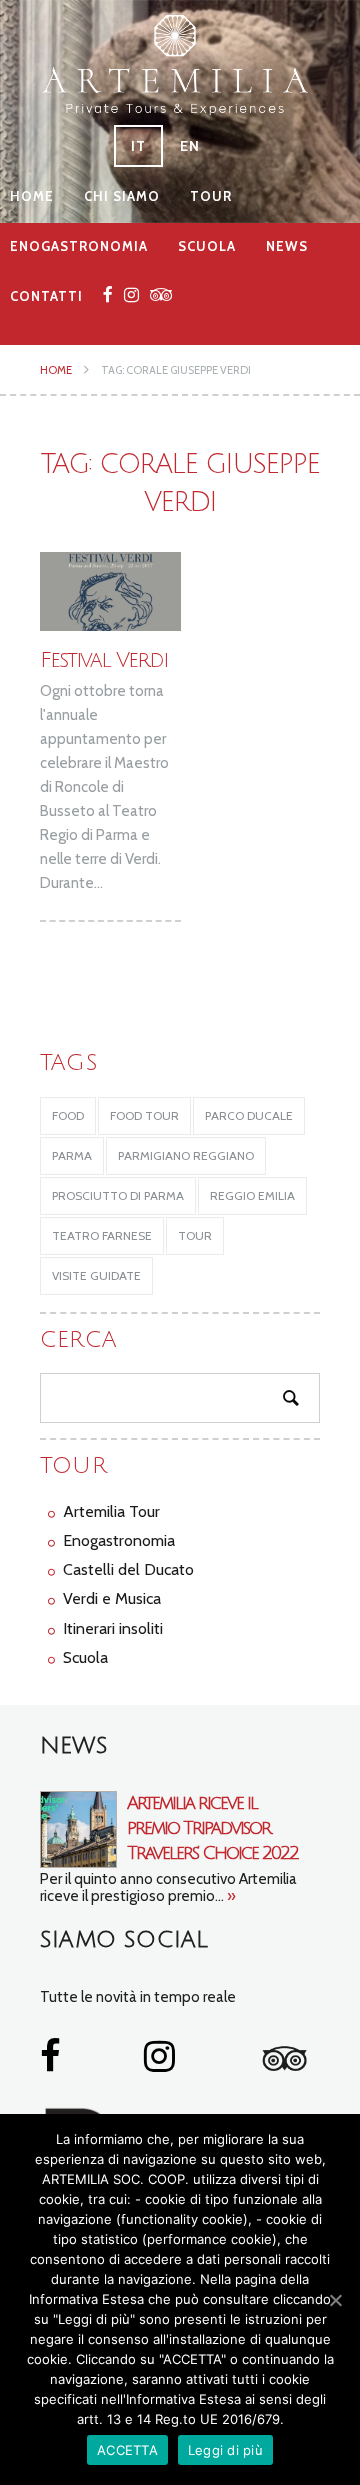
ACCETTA (127, 2450)
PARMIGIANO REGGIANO (186, 1155)
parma (72, 1155)
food (68, 1115)
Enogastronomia (79, 246)
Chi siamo (122, 196)
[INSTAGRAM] (132, 294)
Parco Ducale (249, 1115)
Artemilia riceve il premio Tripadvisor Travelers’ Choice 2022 (212, 1828)
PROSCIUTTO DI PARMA (118, 1195)
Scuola (207, 246)
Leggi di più (225, 2450)
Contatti (46, 296)
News (287, 246)
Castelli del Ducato (128, 1569)
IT (138, 146)
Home (32, 196)
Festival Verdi (103, 660)
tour (195, 1235)
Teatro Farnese (102, 1235)
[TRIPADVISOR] (161, 294)
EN (190, 146)
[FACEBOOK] (108, 294)
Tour (211, 196)
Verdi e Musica (112, 1598)
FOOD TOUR (144, 1115)
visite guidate (96, 1275)
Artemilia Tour (111, 1511)
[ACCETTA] (335, 2300)
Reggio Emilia (252, 1195)
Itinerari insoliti (113, 1628)
